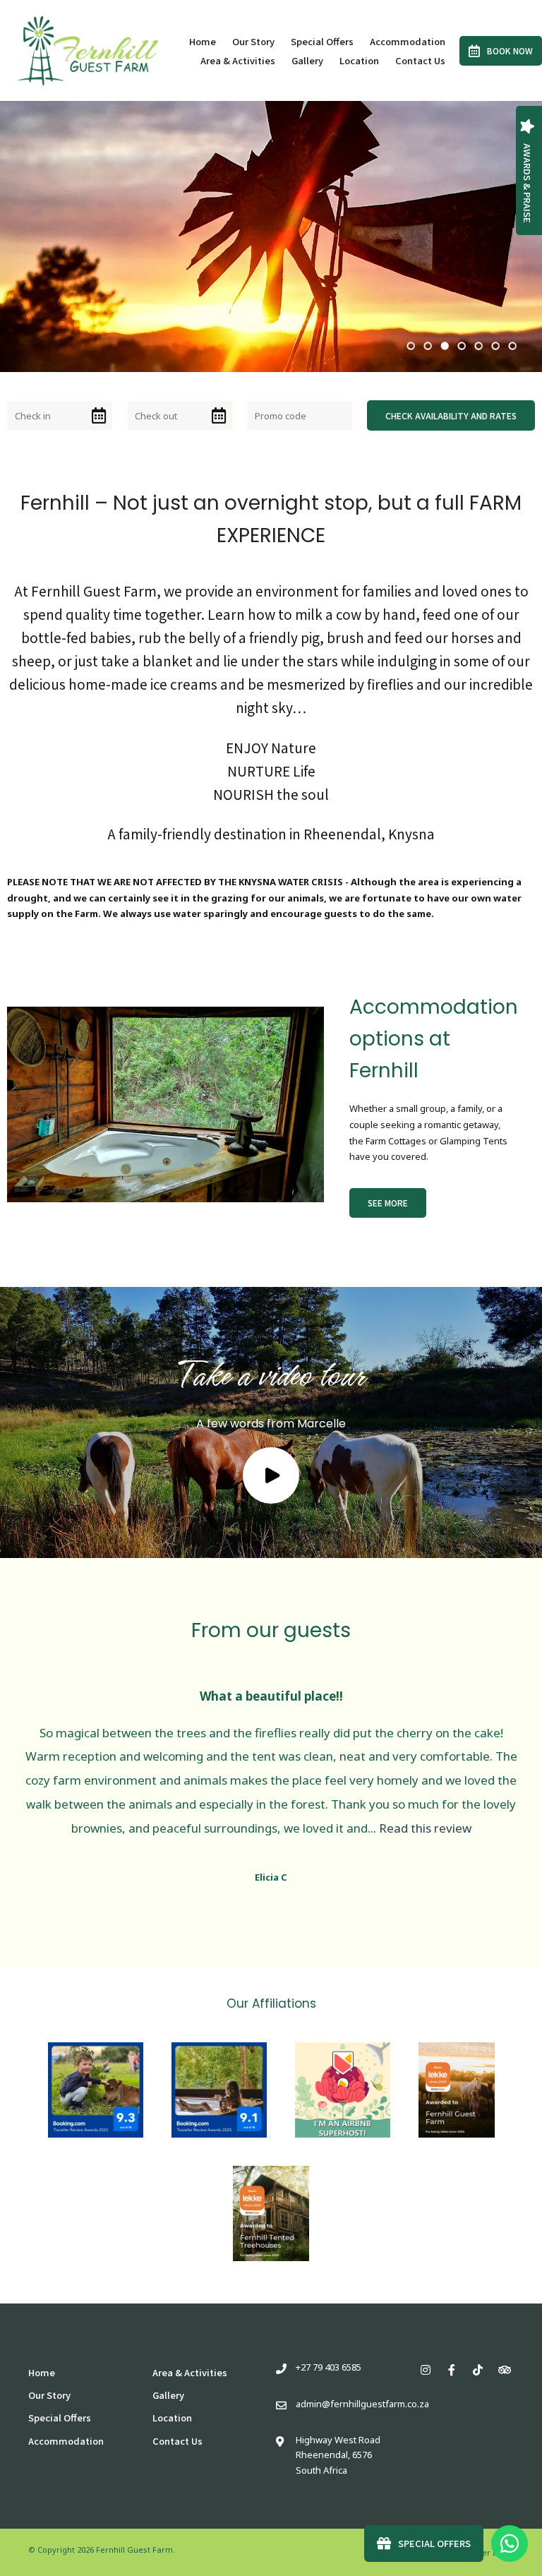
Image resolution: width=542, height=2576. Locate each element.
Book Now (510, 50)
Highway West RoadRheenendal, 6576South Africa (338, 2455)
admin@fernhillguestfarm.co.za (362, 2404)
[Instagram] (426, 2370)
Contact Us (420, 60)
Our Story (253, 41)
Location (359, 60)
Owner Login (488, 2552)
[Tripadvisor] (504, 2370)
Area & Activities (238, 60)
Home (203, 41)
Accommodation (408, 41)
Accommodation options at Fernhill (434, 1039)
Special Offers (322, 41)
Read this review (425, 1828)
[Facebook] (452, 2370)
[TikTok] (478, 2370)
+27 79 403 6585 (329, 2367)
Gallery (307, 60)
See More (388, 1203)
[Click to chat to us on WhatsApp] (510, 2544)
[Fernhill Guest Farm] (88, 49)
